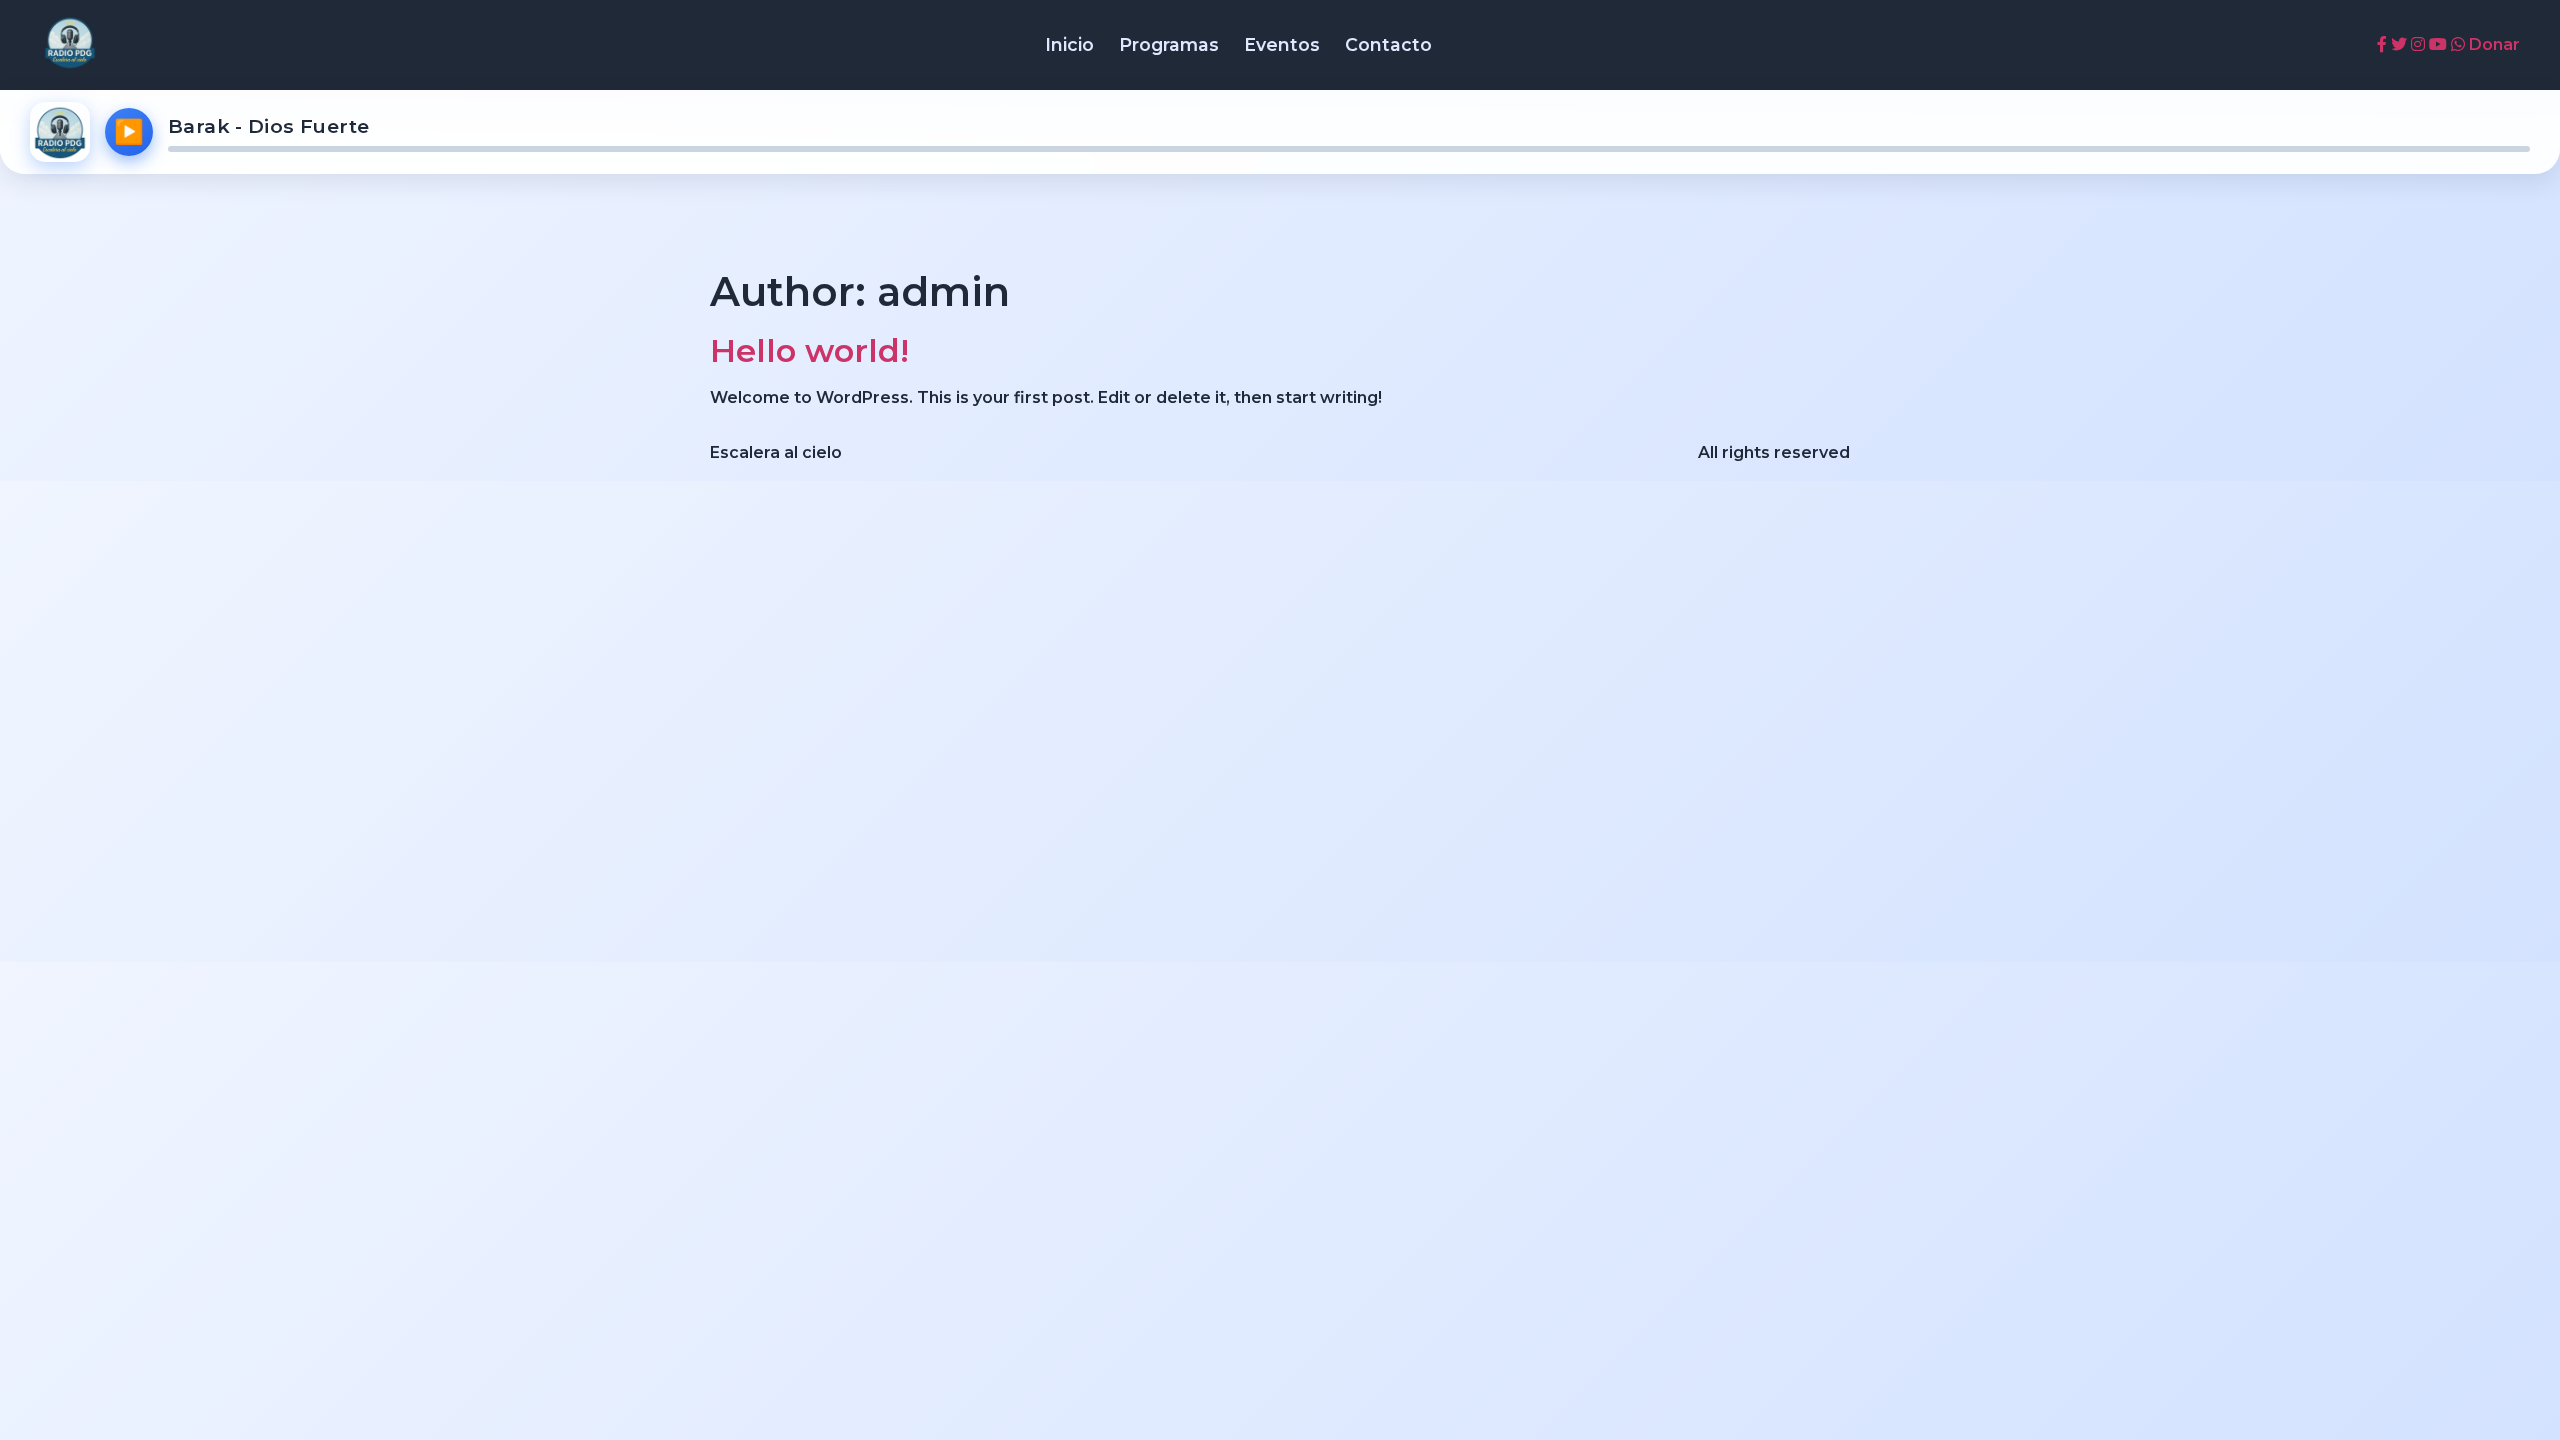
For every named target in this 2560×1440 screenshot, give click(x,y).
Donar (2494, 44)
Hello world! (809, 350)
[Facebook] (2382, 44)
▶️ (129, 131)
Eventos (1282, 44)
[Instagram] (2418, 44)
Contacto (1388, 44)
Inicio (1069, 44)
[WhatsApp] (2458, 44)
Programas (1169, 44)
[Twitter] (2399, 44)
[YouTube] (2438, 44)
